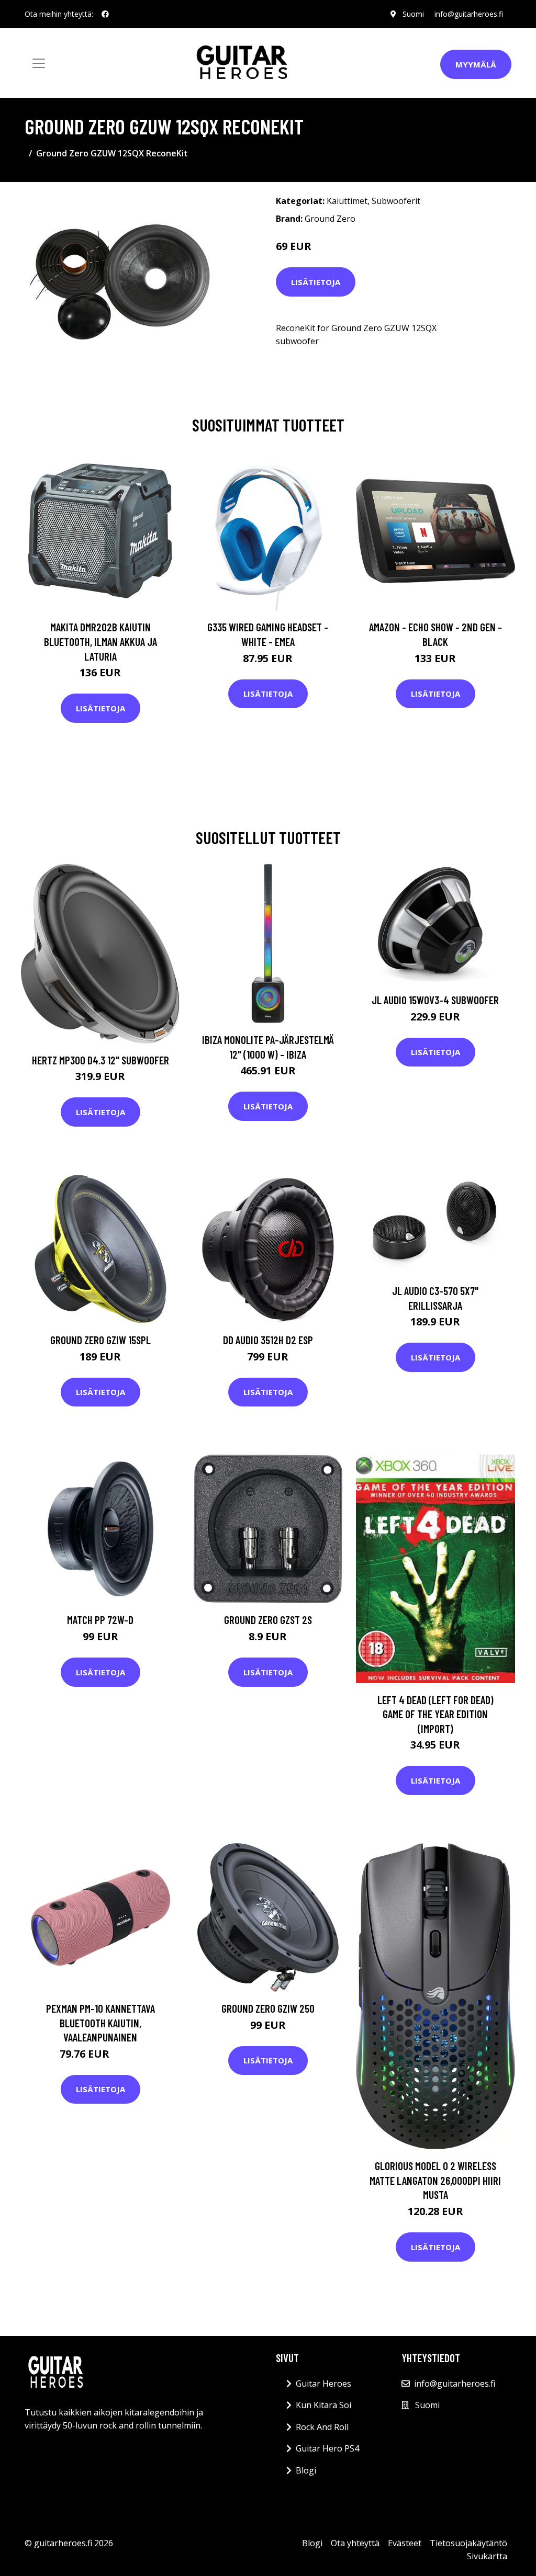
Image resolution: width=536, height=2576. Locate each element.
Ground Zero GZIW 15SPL (100, 1340)
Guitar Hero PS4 (327, 2448)
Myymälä (476, 64)
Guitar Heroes (323, 2384)
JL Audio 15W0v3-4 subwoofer (435, 1000)
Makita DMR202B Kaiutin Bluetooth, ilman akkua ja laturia (100, 641)
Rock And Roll (322, 2427)
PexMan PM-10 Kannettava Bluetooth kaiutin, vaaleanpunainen (100, 2023)
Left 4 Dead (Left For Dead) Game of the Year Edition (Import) (435, 1714)
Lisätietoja (316, 282)
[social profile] (105, 14)
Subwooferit (396, 201)
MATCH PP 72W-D (100, 1620)
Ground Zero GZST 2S (268, 1620)
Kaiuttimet (347, 201)
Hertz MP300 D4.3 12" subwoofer (100, 1060)
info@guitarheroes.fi (469, 14)
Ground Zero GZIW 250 (268, 2008)
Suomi (413, 14)
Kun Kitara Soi (323, 2405)
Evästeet (405, 2543)
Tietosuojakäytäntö (468, 2543)
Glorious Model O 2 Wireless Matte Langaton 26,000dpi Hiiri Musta (435, 2180)
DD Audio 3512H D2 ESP (268, 1340)
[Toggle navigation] (39, 63)
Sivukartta (487, 2556)
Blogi (306, 2470)
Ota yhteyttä (355, 2543)
